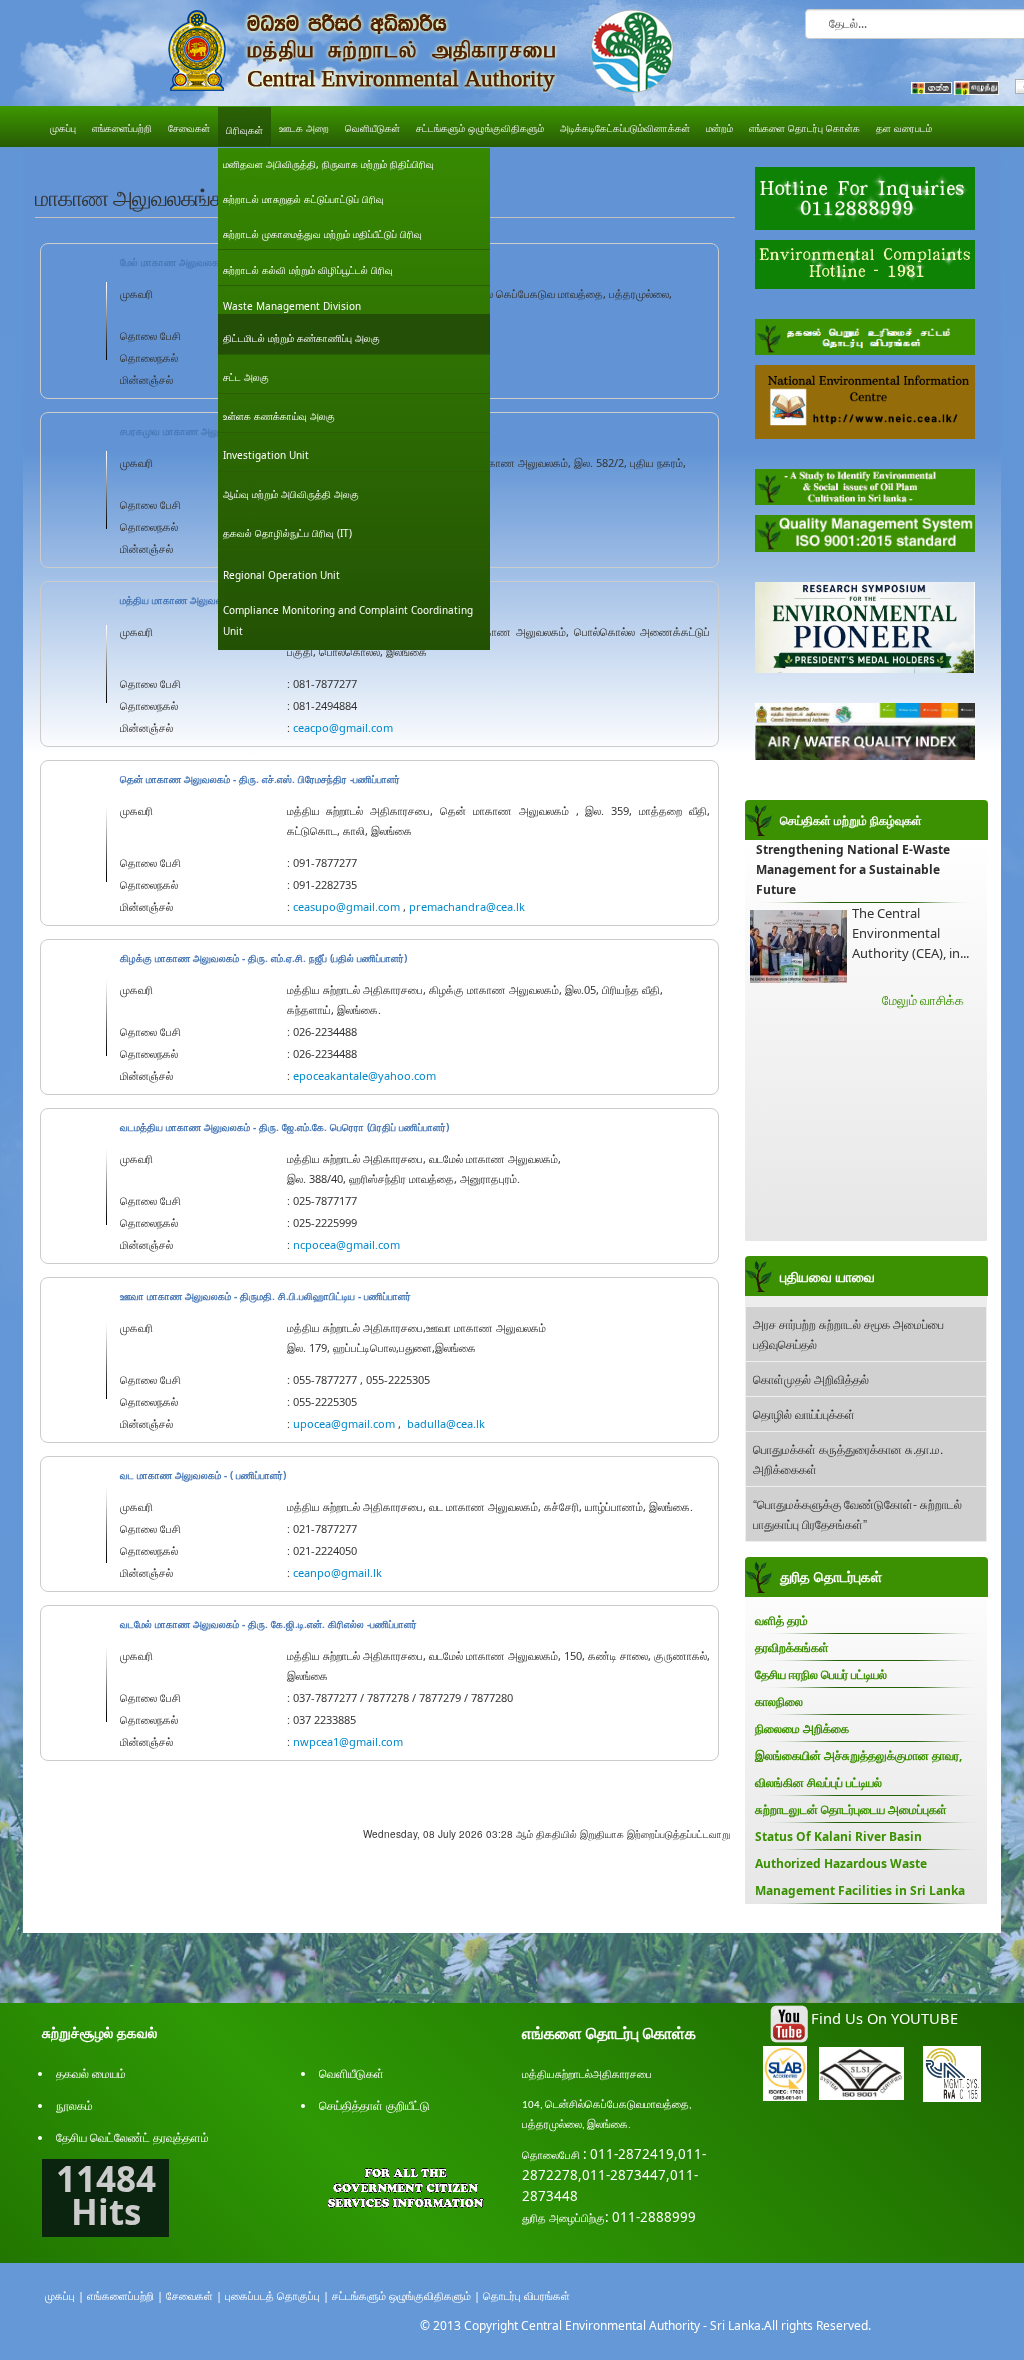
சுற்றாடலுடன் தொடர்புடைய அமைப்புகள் (851, 1809)
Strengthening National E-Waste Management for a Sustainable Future (853, 869)
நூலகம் (74, 2105)
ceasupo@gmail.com (346, 906)
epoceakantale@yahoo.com (364, 1075)
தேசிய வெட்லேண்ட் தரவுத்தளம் (132, 2137)
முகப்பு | (64, 2295)
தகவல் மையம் (91, 2073)
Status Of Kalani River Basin (838, 1836)
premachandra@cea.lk (467, 906)
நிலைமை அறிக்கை (802, 1728)
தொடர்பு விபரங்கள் (526, 2295)
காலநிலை (779, 1701)
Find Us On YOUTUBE (884, 2018)
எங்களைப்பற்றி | (125, 2295)
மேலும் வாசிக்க (923, 1000)
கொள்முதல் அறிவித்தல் (811, 1378)
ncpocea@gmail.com (346, 1244)
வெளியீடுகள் (351, 2073)
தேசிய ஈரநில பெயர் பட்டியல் (821, 1674)
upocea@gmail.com (344, 1423)
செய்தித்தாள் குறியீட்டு (374, 2105)
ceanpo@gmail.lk (337, 1572)
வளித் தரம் (781, 1620)
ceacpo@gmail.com (343, 727)
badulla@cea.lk (446, 1423)
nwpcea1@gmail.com (348, 1741)
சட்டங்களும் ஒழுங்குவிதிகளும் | (406, 2295)
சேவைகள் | (194, 2295)
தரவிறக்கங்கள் (792, 1647)
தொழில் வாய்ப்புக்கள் (804, 1413)
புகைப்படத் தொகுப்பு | (277, 2295)
